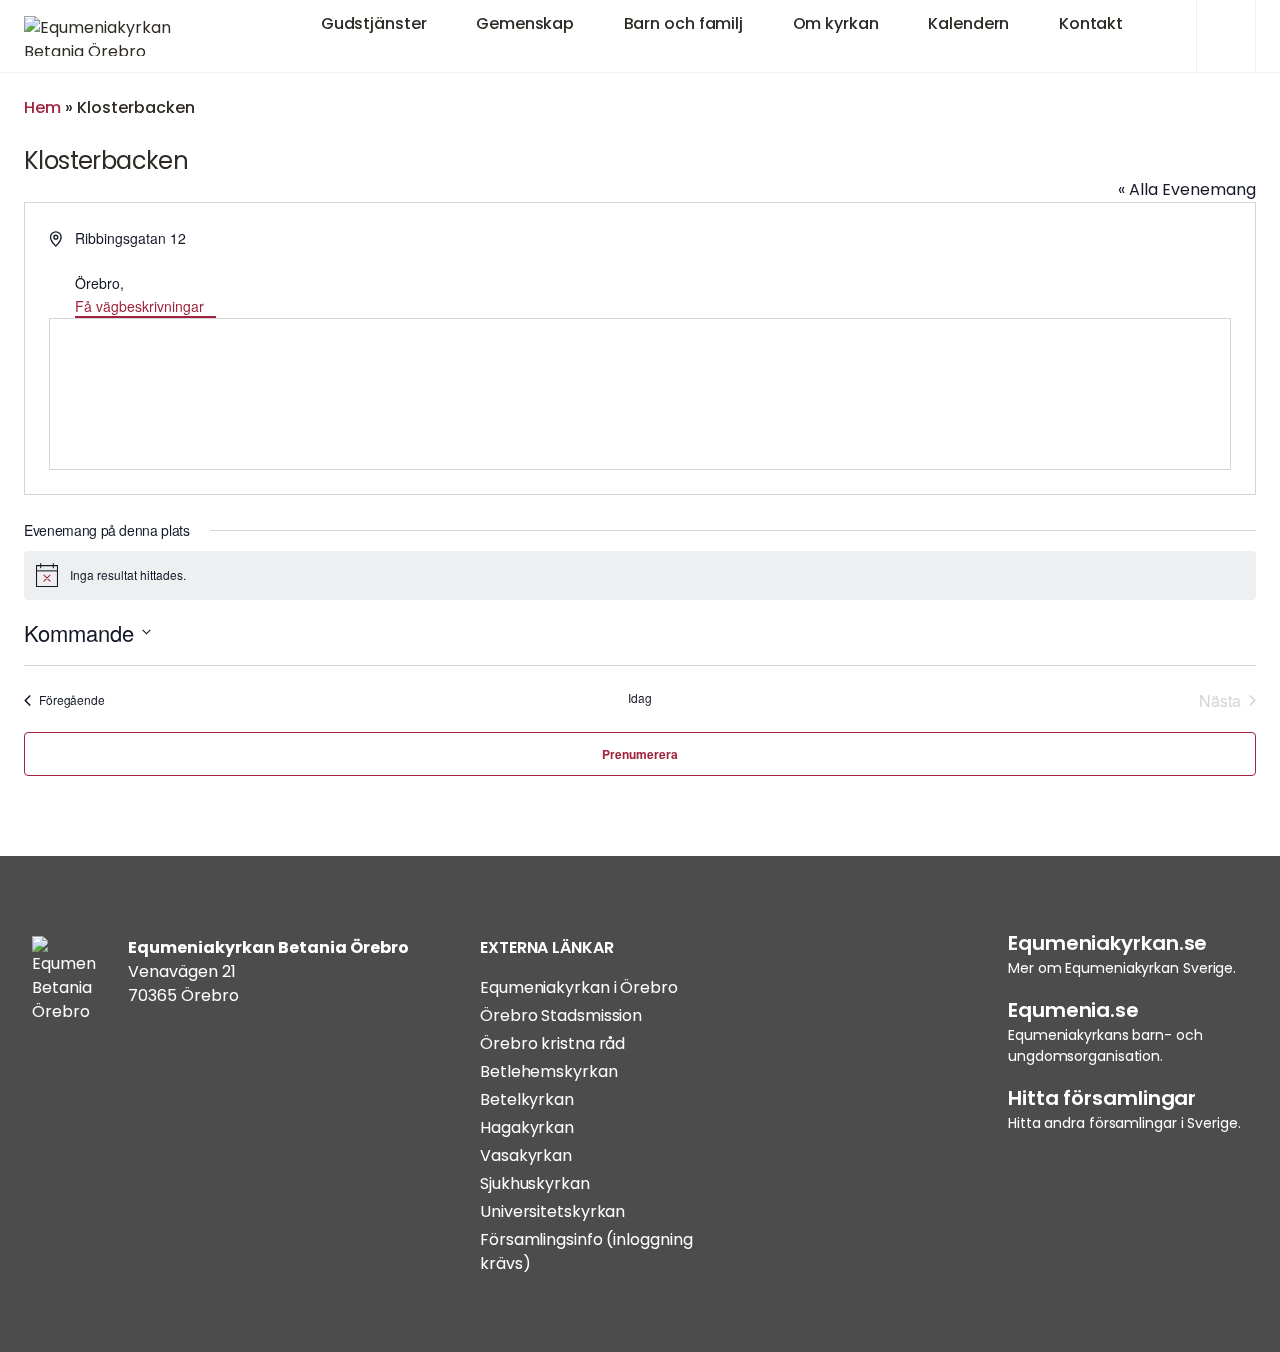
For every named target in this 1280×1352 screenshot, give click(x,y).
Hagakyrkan (527, 1127)
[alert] (640, 575)
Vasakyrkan (526, 1155)
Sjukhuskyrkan (535, 1183)
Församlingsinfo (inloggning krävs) (586, 1251)
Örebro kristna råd (552, 1043)
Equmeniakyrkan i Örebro (579, 987)
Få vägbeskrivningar (139, 306)
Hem (42, 107)
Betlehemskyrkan (549, 1071)
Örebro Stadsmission (561, 1015)
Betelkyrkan (527, 1099)
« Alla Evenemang (1187, 189)
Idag (640, 698)
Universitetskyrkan (552, 1211)
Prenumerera (640, 754)
